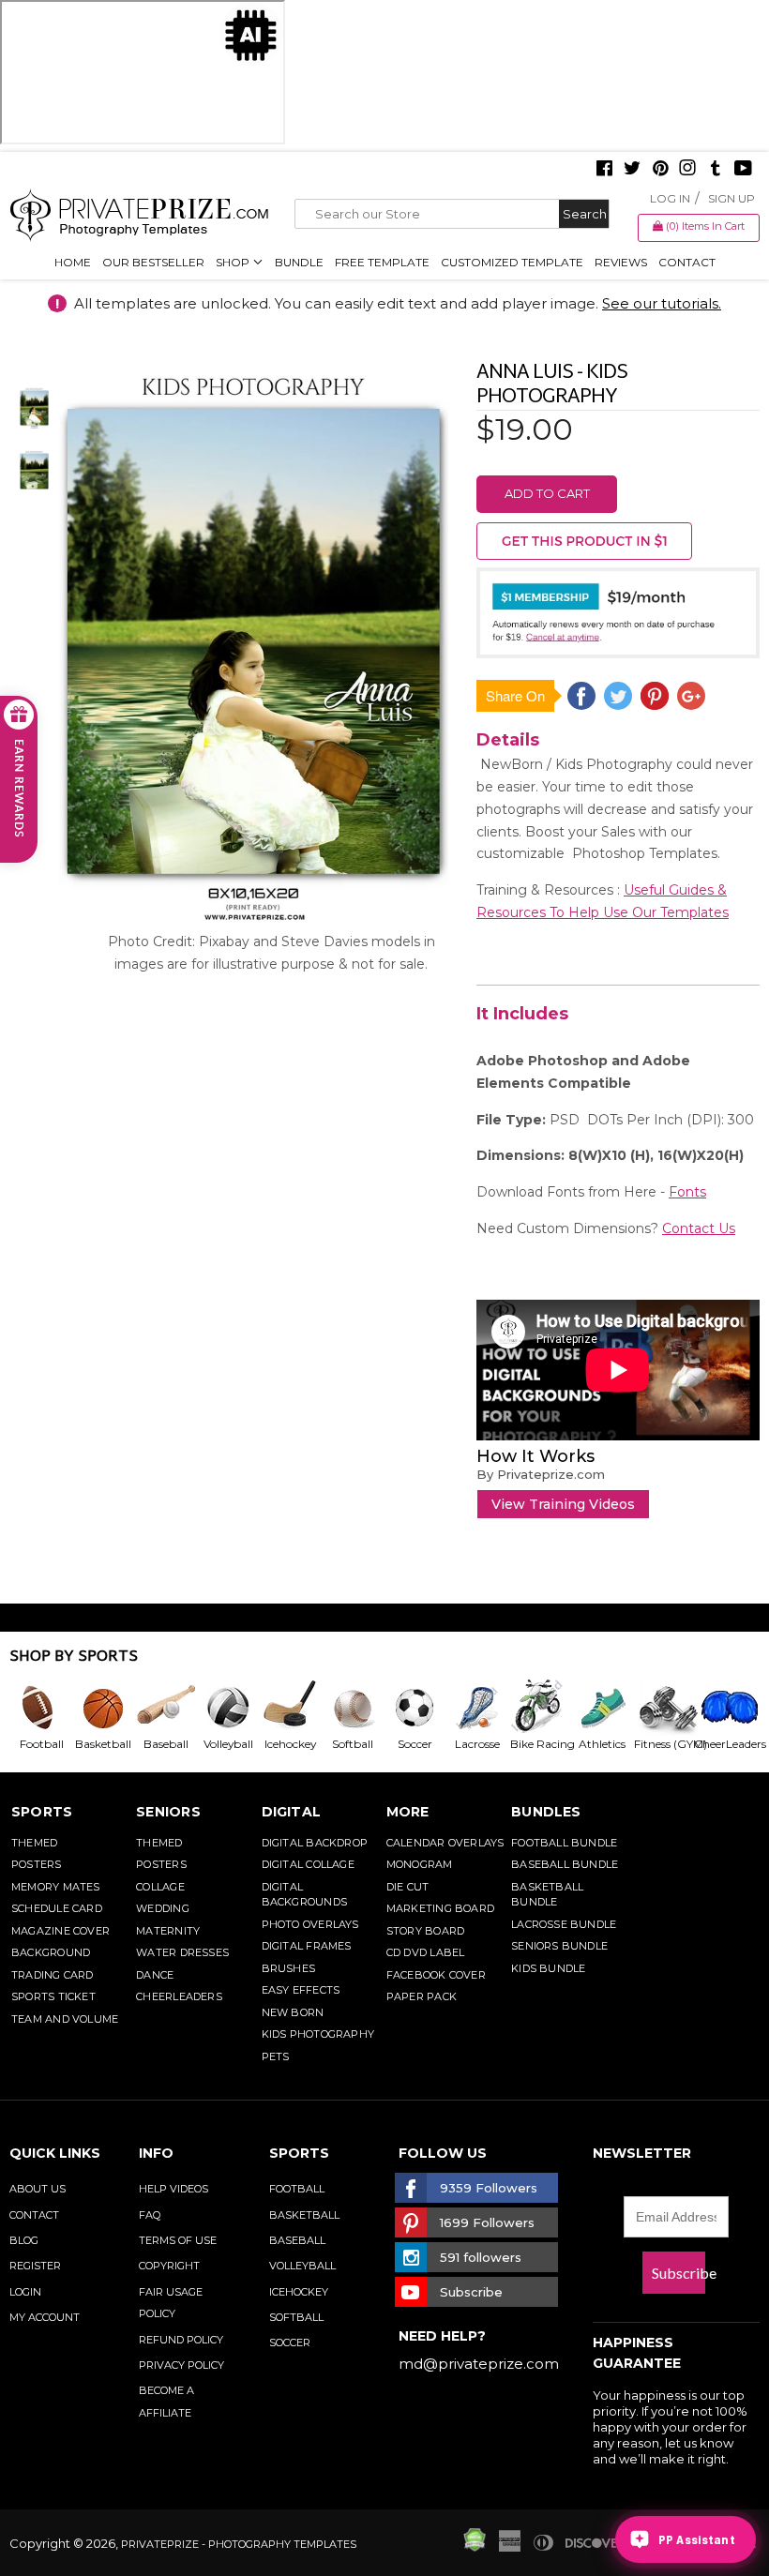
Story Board (425, 1931)
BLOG (24, 2240)
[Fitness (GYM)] (663, 1708)
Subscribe (679, 2273)
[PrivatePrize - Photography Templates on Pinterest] (660, 170)
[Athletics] (601, 1708)
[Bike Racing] (538, 1708)
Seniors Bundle (559, 1946)
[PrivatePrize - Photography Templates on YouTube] (743, 170)
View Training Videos (563, 1504)
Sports (42, 1812)
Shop (234, 262)
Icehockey (299, 2292)
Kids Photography (318, 2034)
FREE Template (382, 262)
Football (297, 2189)
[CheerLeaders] (725, 1708)
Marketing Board (440, 1908)
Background (51, 1952)
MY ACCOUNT (45, 2317)
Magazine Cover (60, 1931)
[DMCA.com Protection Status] (475, 2547)
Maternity (168, 1931)
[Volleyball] (227, 1708)
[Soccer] (414, 1708)
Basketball (304, 2215)
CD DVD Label (426, 1952)
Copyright (169, 2266)
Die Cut (408, 1887)
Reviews (621, 262)
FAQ (150, 2215)
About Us (38, 2189)
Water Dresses (182, 1952)
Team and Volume (65, 2019)
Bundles (546, 1812)
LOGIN (25, 2292)
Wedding (163, 1908)
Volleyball (302, 2266)
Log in (670, 198)
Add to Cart (547, 493)
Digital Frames (307, 1946)
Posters (37, 1864)
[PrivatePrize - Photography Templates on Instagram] (687, 170)
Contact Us (699, 1228)
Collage (160, 1887)
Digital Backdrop (315, 1843)
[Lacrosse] (476, 1708)
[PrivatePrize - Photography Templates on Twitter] (632, 170)
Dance (155, 1975)
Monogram (420, 1864)
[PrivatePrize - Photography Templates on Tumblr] (716, 170)
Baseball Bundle (565, 1864)
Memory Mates (56, 1887)
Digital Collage (308, 1864)
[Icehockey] (290, 1708)
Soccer (290, 2343)
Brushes (289, 1968)
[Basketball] (102, 1708)
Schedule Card (57, 1908)
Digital (292, 1812)
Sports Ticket (53, 1996)
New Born (293, 2012)
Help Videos (173, 2189)
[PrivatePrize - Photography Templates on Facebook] (604, 170)
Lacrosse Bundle (564, 1924)
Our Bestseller (153, 262)
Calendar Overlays (445, 1843)
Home (73, 262)
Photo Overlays (310, 1924)
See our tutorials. (662, 303)
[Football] (40, 1708)
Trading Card (53, 1975)
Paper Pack (422, 1996)
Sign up (731, 198)
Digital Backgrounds (304, 1895)
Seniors (168, 1812)
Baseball (297, 2240)
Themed (34, 1843)
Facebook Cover (436, 1975)
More (408, 1812)
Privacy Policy (181, 2365)
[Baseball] (165, 1708)
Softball (296, 2317)
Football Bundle (564, 1843)
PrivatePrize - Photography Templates (239, 2544)
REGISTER (35, 2266)
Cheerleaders (179, 1996)
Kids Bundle (548, 1968)
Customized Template (512, 262)
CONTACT (34, 2215)
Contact (687, 262)
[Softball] (352, 1708)
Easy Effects (301, 1990)
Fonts (687, 1192)
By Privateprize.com (541, 1474)
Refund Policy (181, 2340)
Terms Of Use (178, 2240)
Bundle (299, 262)
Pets (276, 2056)
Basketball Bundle (547, 1895)
